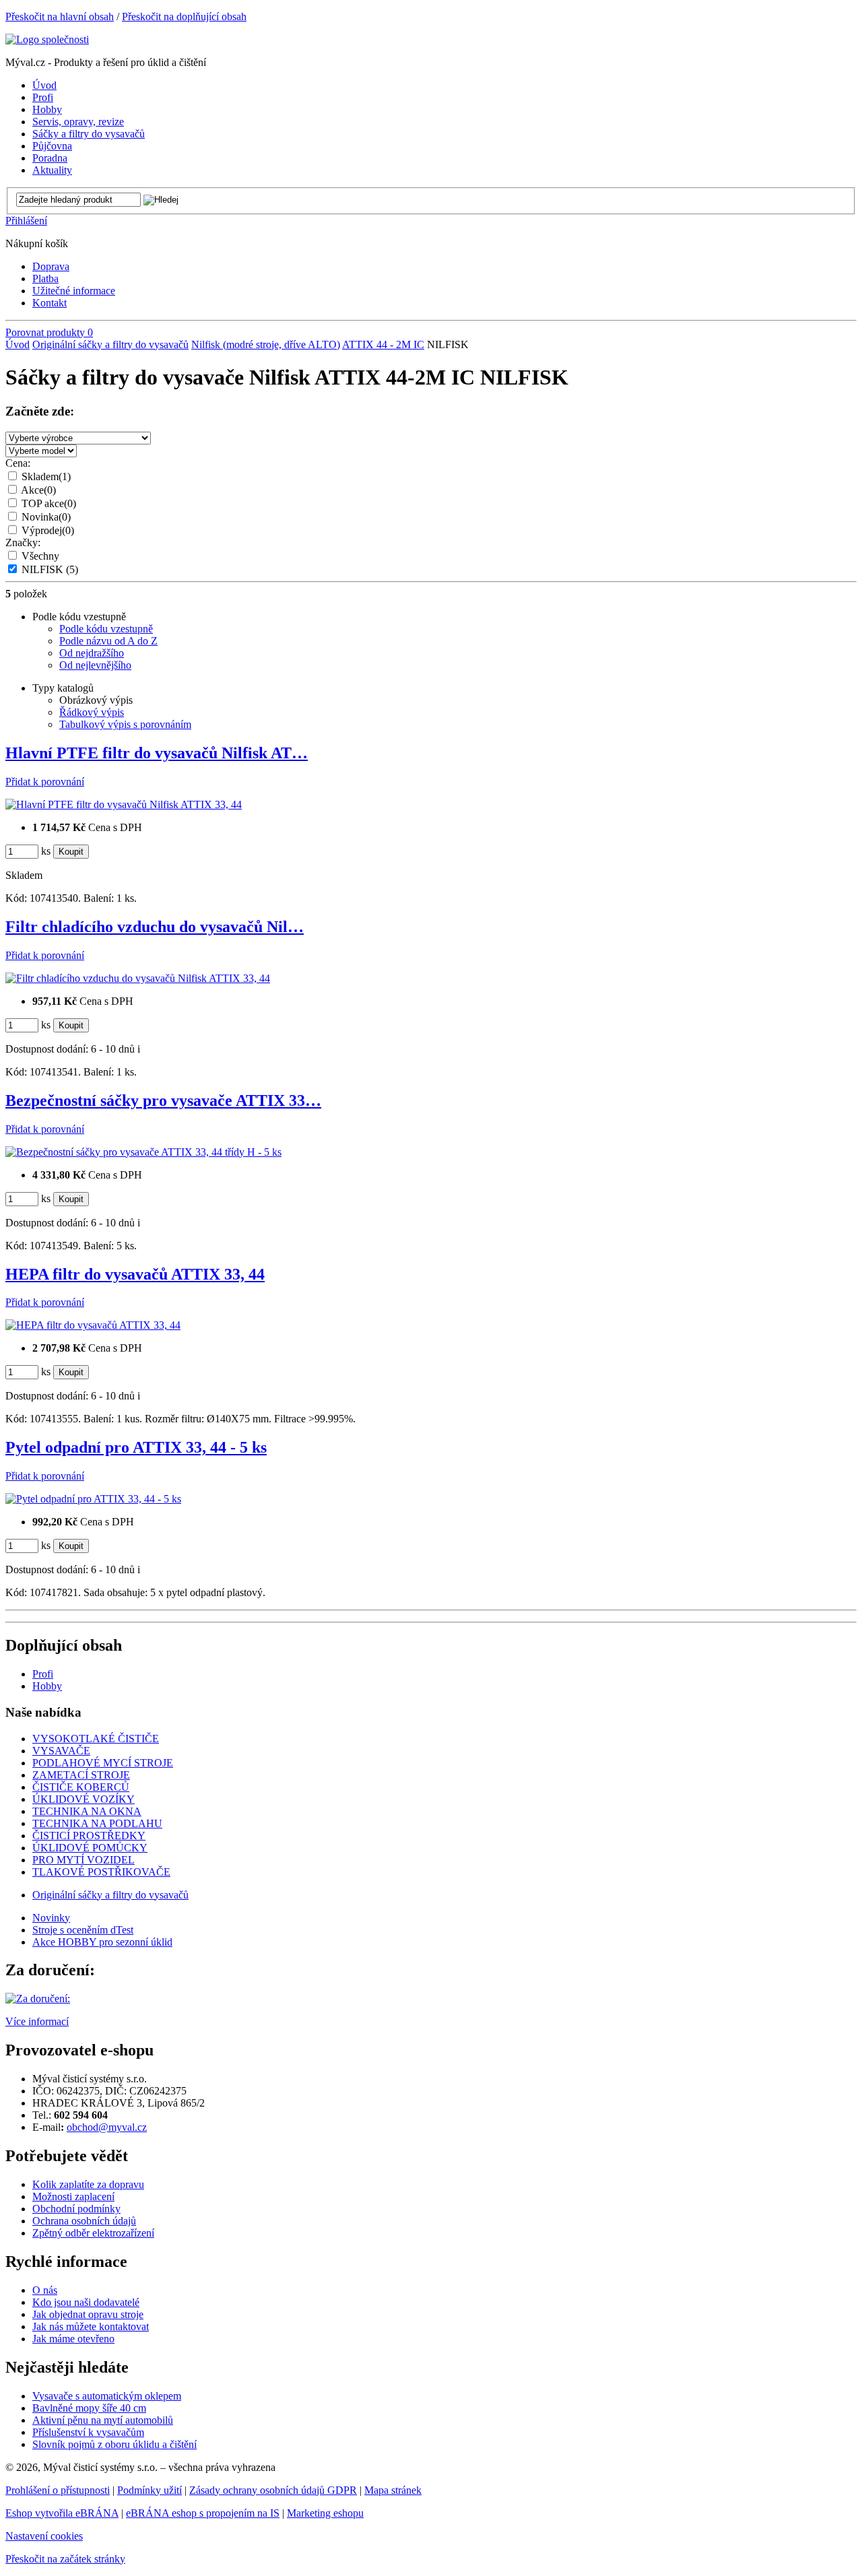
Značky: (23, 542)
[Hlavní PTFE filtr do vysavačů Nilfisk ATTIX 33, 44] (124, 804)
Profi (43, 1674)
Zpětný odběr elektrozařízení (93, 2233)
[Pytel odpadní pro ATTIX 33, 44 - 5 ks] (93, 1499)
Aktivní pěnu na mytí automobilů (103, 2420)
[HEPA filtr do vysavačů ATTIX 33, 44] (93, 1325)
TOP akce (49, 503)
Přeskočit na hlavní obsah (60, 16)
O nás (45, 2290)
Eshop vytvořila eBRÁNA (62, 2513)
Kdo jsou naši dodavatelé (86, 2302)
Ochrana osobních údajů (84, 2221)
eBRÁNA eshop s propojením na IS (203, 2513)
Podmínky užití (150, 2490)
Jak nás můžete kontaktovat (91, 2326)
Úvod (18, 344)
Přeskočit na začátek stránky (65, 2559)
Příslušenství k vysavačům (88, 2432)
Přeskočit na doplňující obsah (184, 16)
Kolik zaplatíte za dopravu (88, 2184)
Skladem (46, 476)
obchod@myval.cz (107, 2127)
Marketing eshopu (325, 2513)
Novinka (46, 517)
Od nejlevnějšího (95, 665)
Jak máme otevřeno (73, 2339)
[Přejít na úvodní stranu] (47, 39)
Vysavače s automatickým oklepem (107, 2396)
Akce (38, 490)
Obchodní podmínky (76, 2209)
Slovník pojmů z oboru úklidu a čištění (114, 2444)
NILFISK (50, 569)
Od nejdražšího (92, 653)
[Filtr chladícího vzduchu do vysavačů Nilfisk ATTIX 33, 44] (138, 978)
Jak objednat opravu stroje (88, 2314)
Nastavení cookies (44, 2536)
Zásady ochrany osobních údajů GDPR (273, 2490)
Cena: (18, 463)
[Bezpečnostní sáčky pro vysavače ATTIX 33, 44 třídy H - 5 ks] (143, 1152)
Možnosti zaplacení (73, 2197)
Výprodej (48, 530)
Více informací (37, 2021)
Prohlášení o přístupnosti (58, 2490)
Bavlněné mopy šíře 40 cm (89, 2408)
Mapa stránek (393, 2490)
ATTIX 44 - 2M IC (383, 344)
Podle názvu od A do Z (108, 641)
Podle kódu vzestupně (106, 629)
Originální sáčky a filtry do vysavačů (110, 344)
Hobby (47, 1686)
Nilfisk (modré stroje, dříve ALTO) (266, 344)
